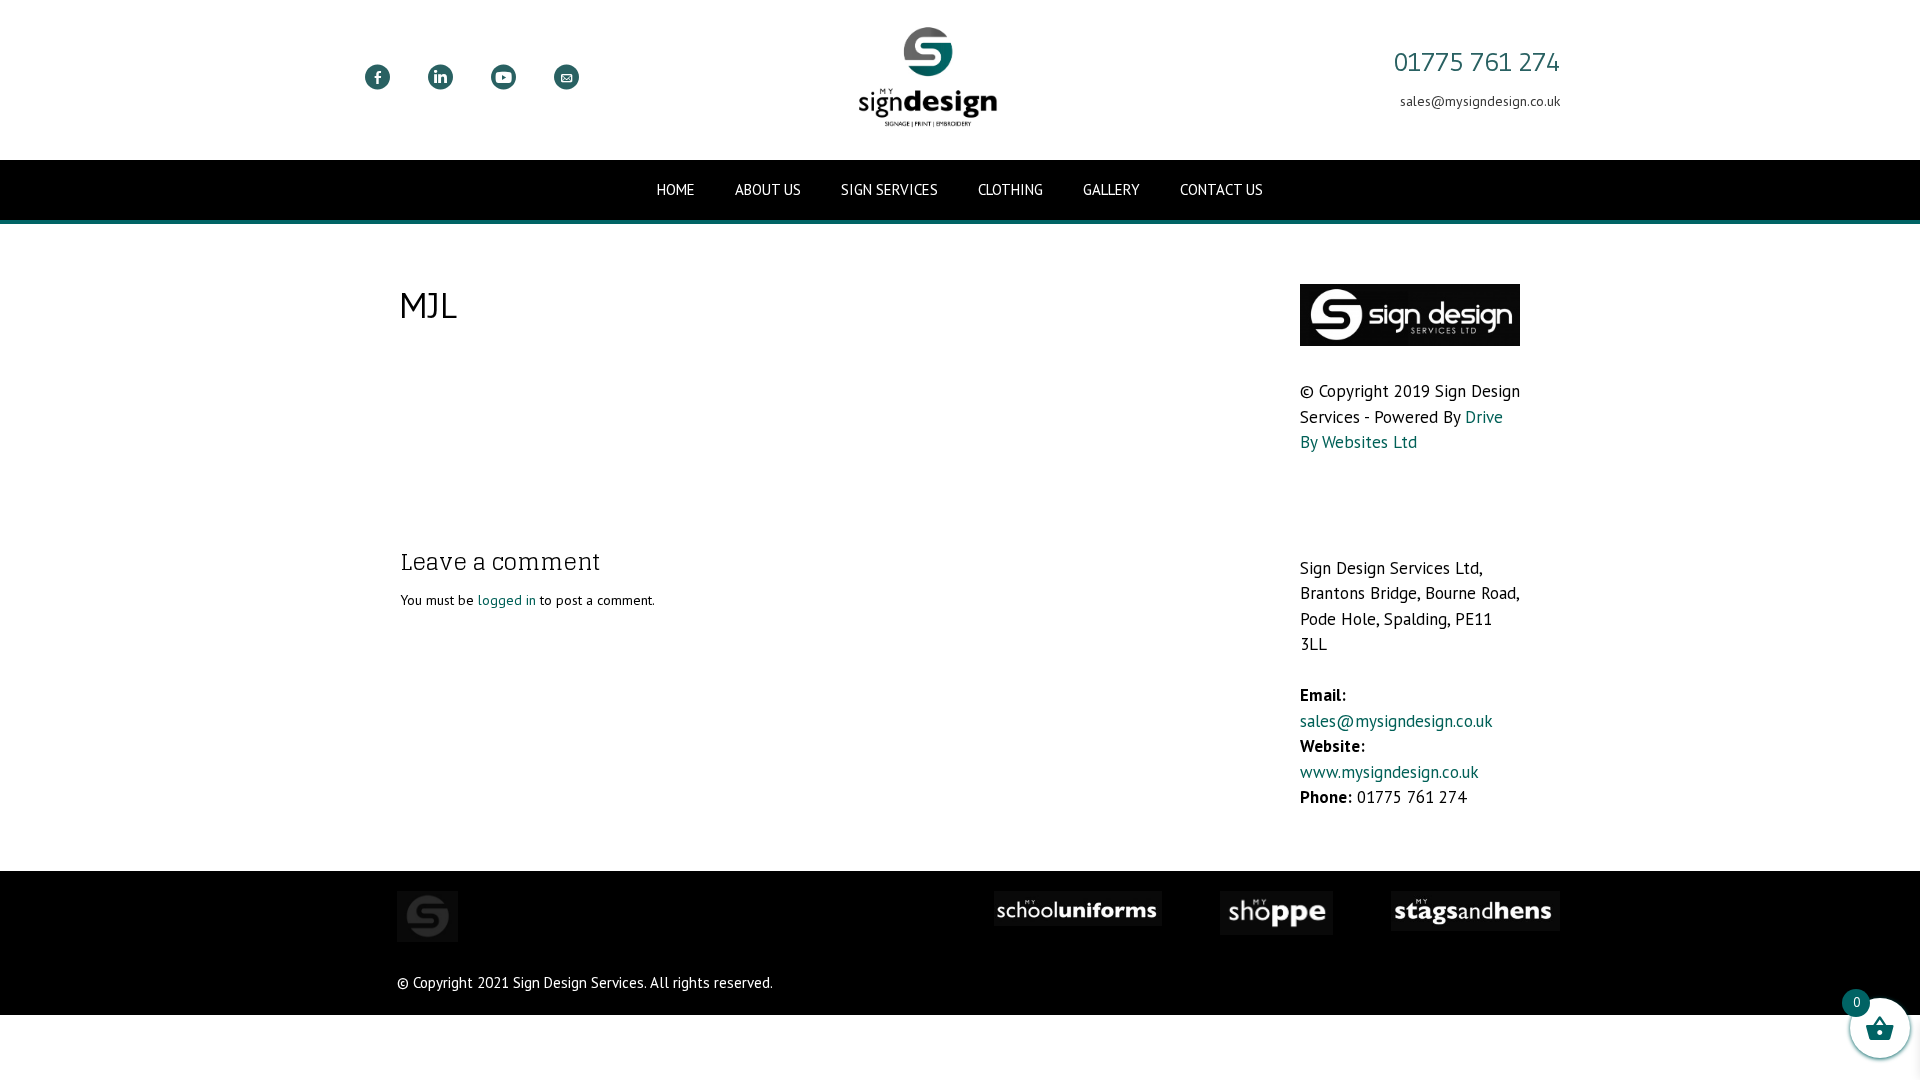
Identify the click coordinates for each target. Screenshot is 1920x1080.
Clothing (1010, 189)
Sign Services (889, 189)
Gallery (1111, 189)
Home (676, 189)
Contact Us (1221, 189)
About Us (768, 189)
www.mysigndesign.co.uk (1389, 772)
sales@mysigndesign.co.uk (1396, 721)
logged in (507, 600)
